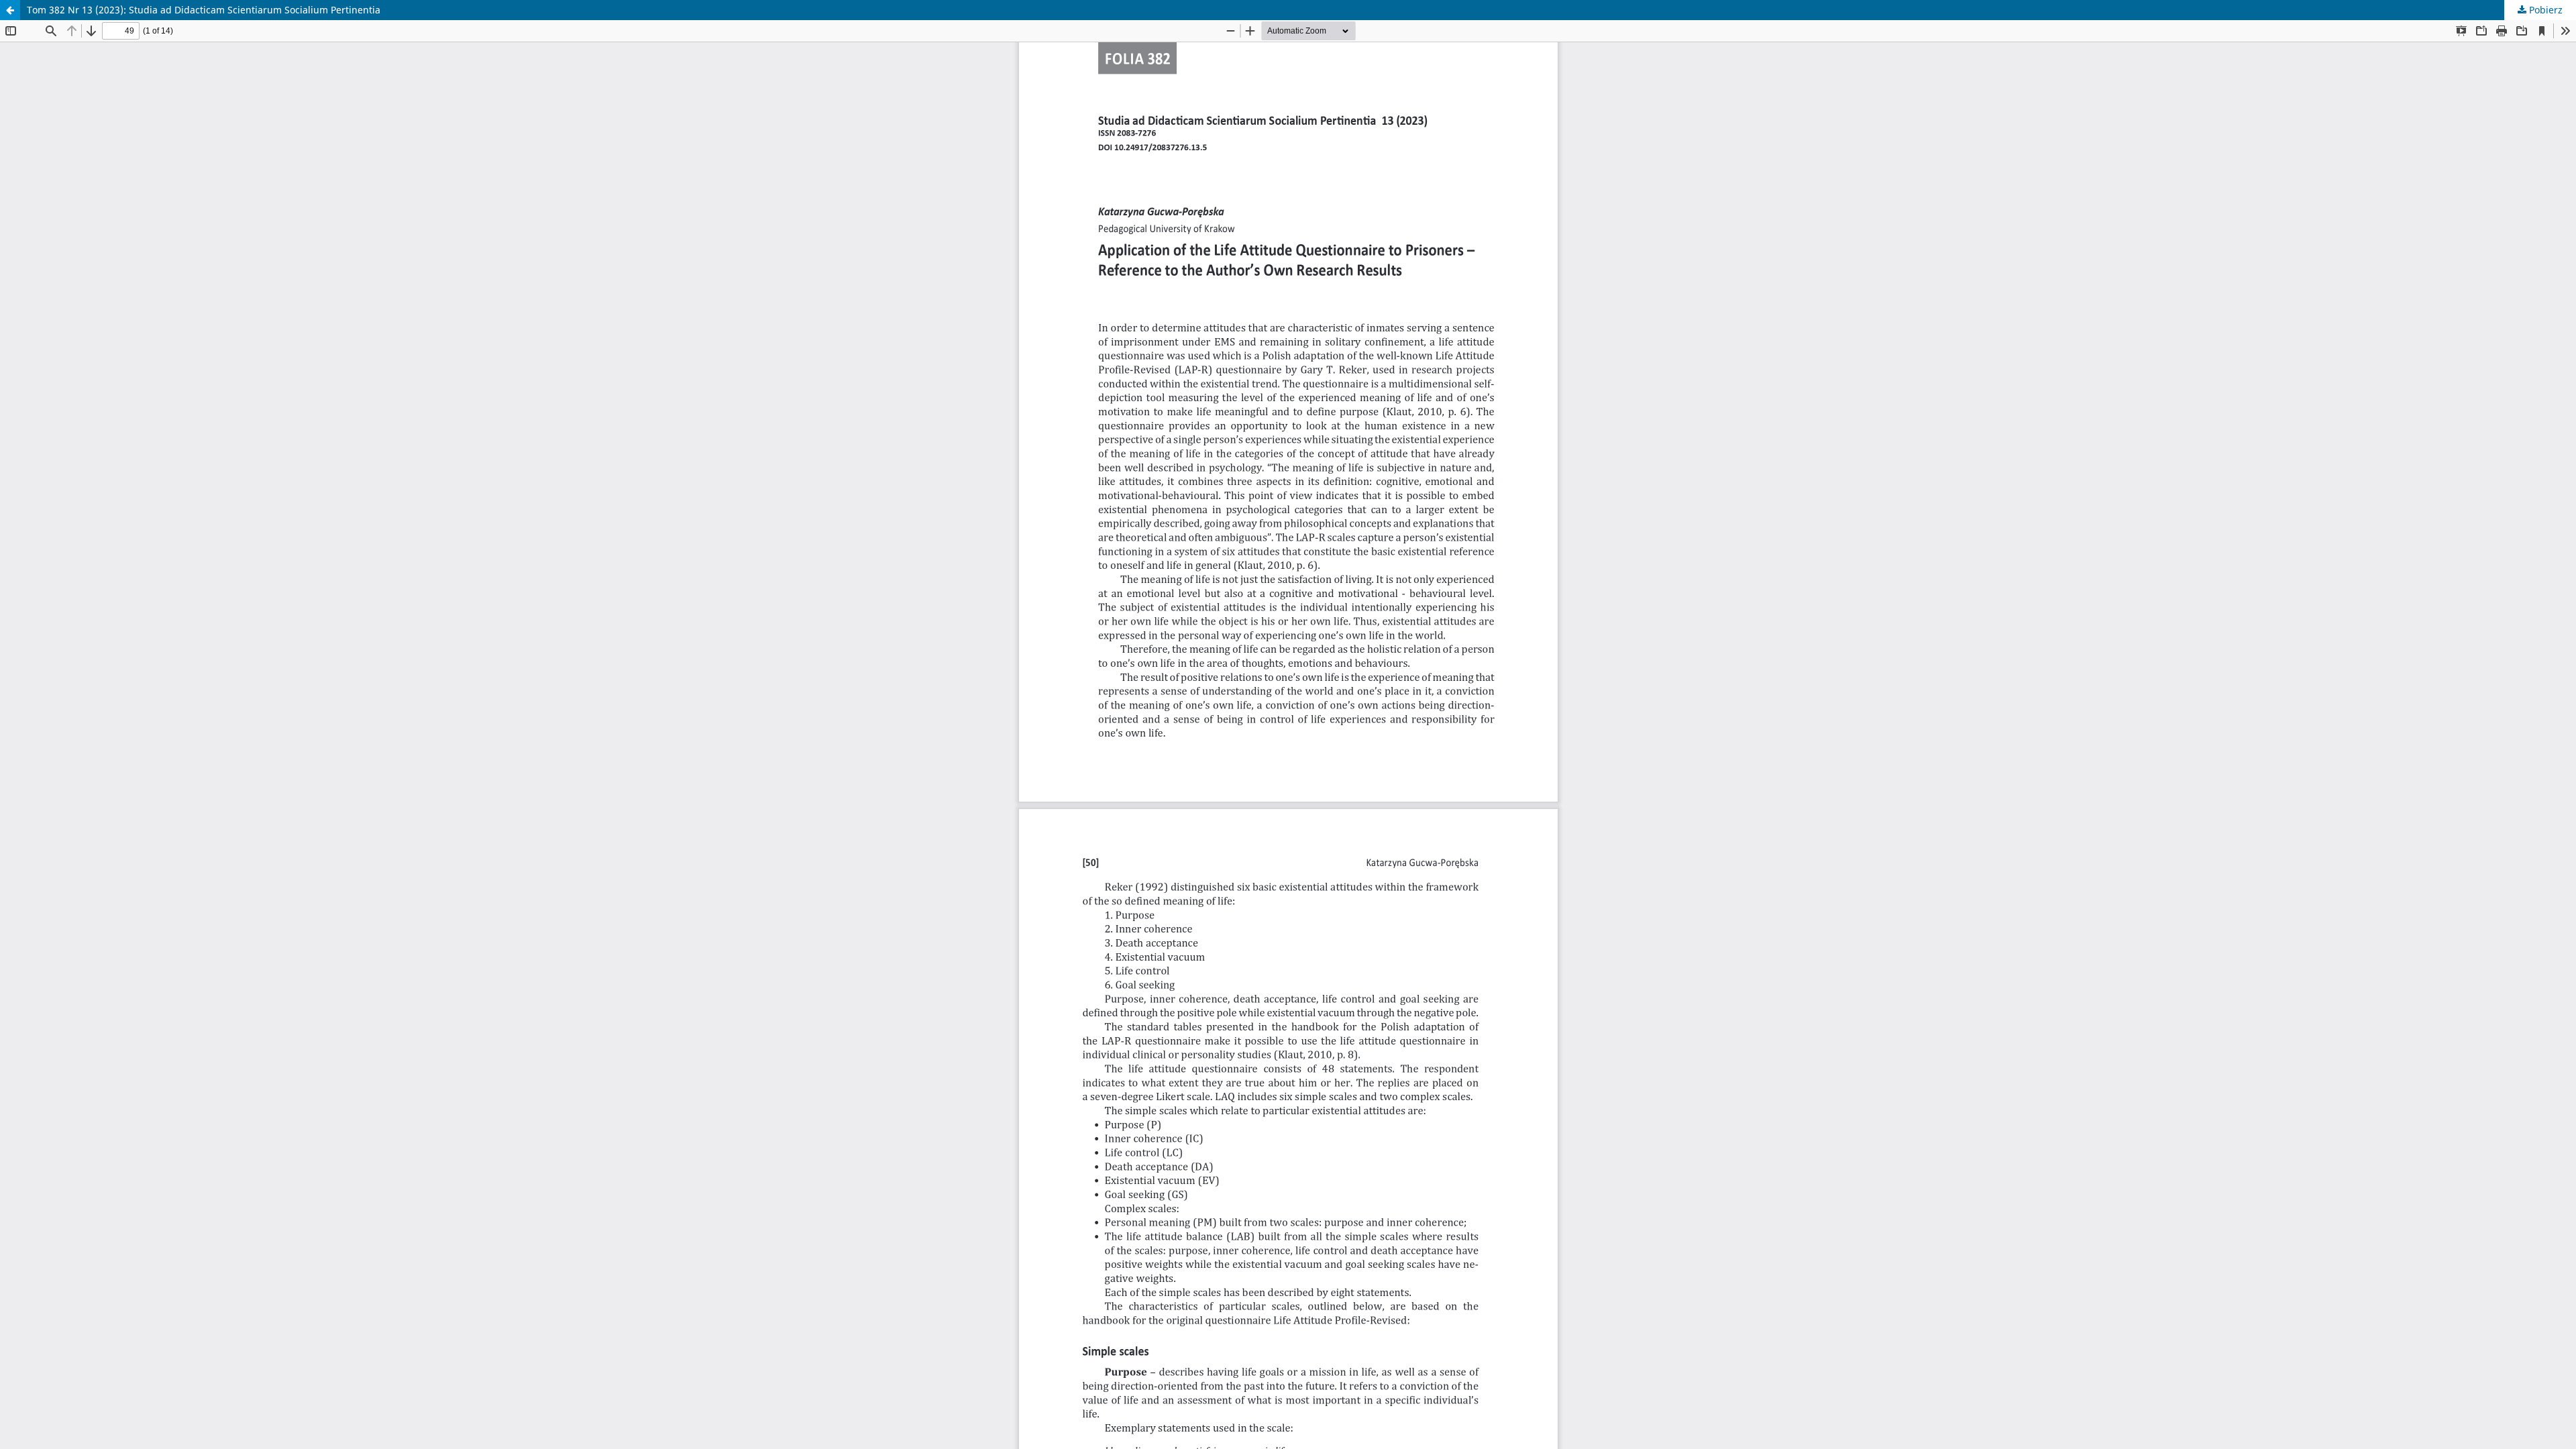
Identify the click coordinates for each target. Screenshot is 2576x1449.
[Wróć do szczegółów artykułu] (10, 10)
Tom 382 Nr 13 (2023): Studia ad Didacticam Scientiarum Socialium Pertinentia (204, 10)
